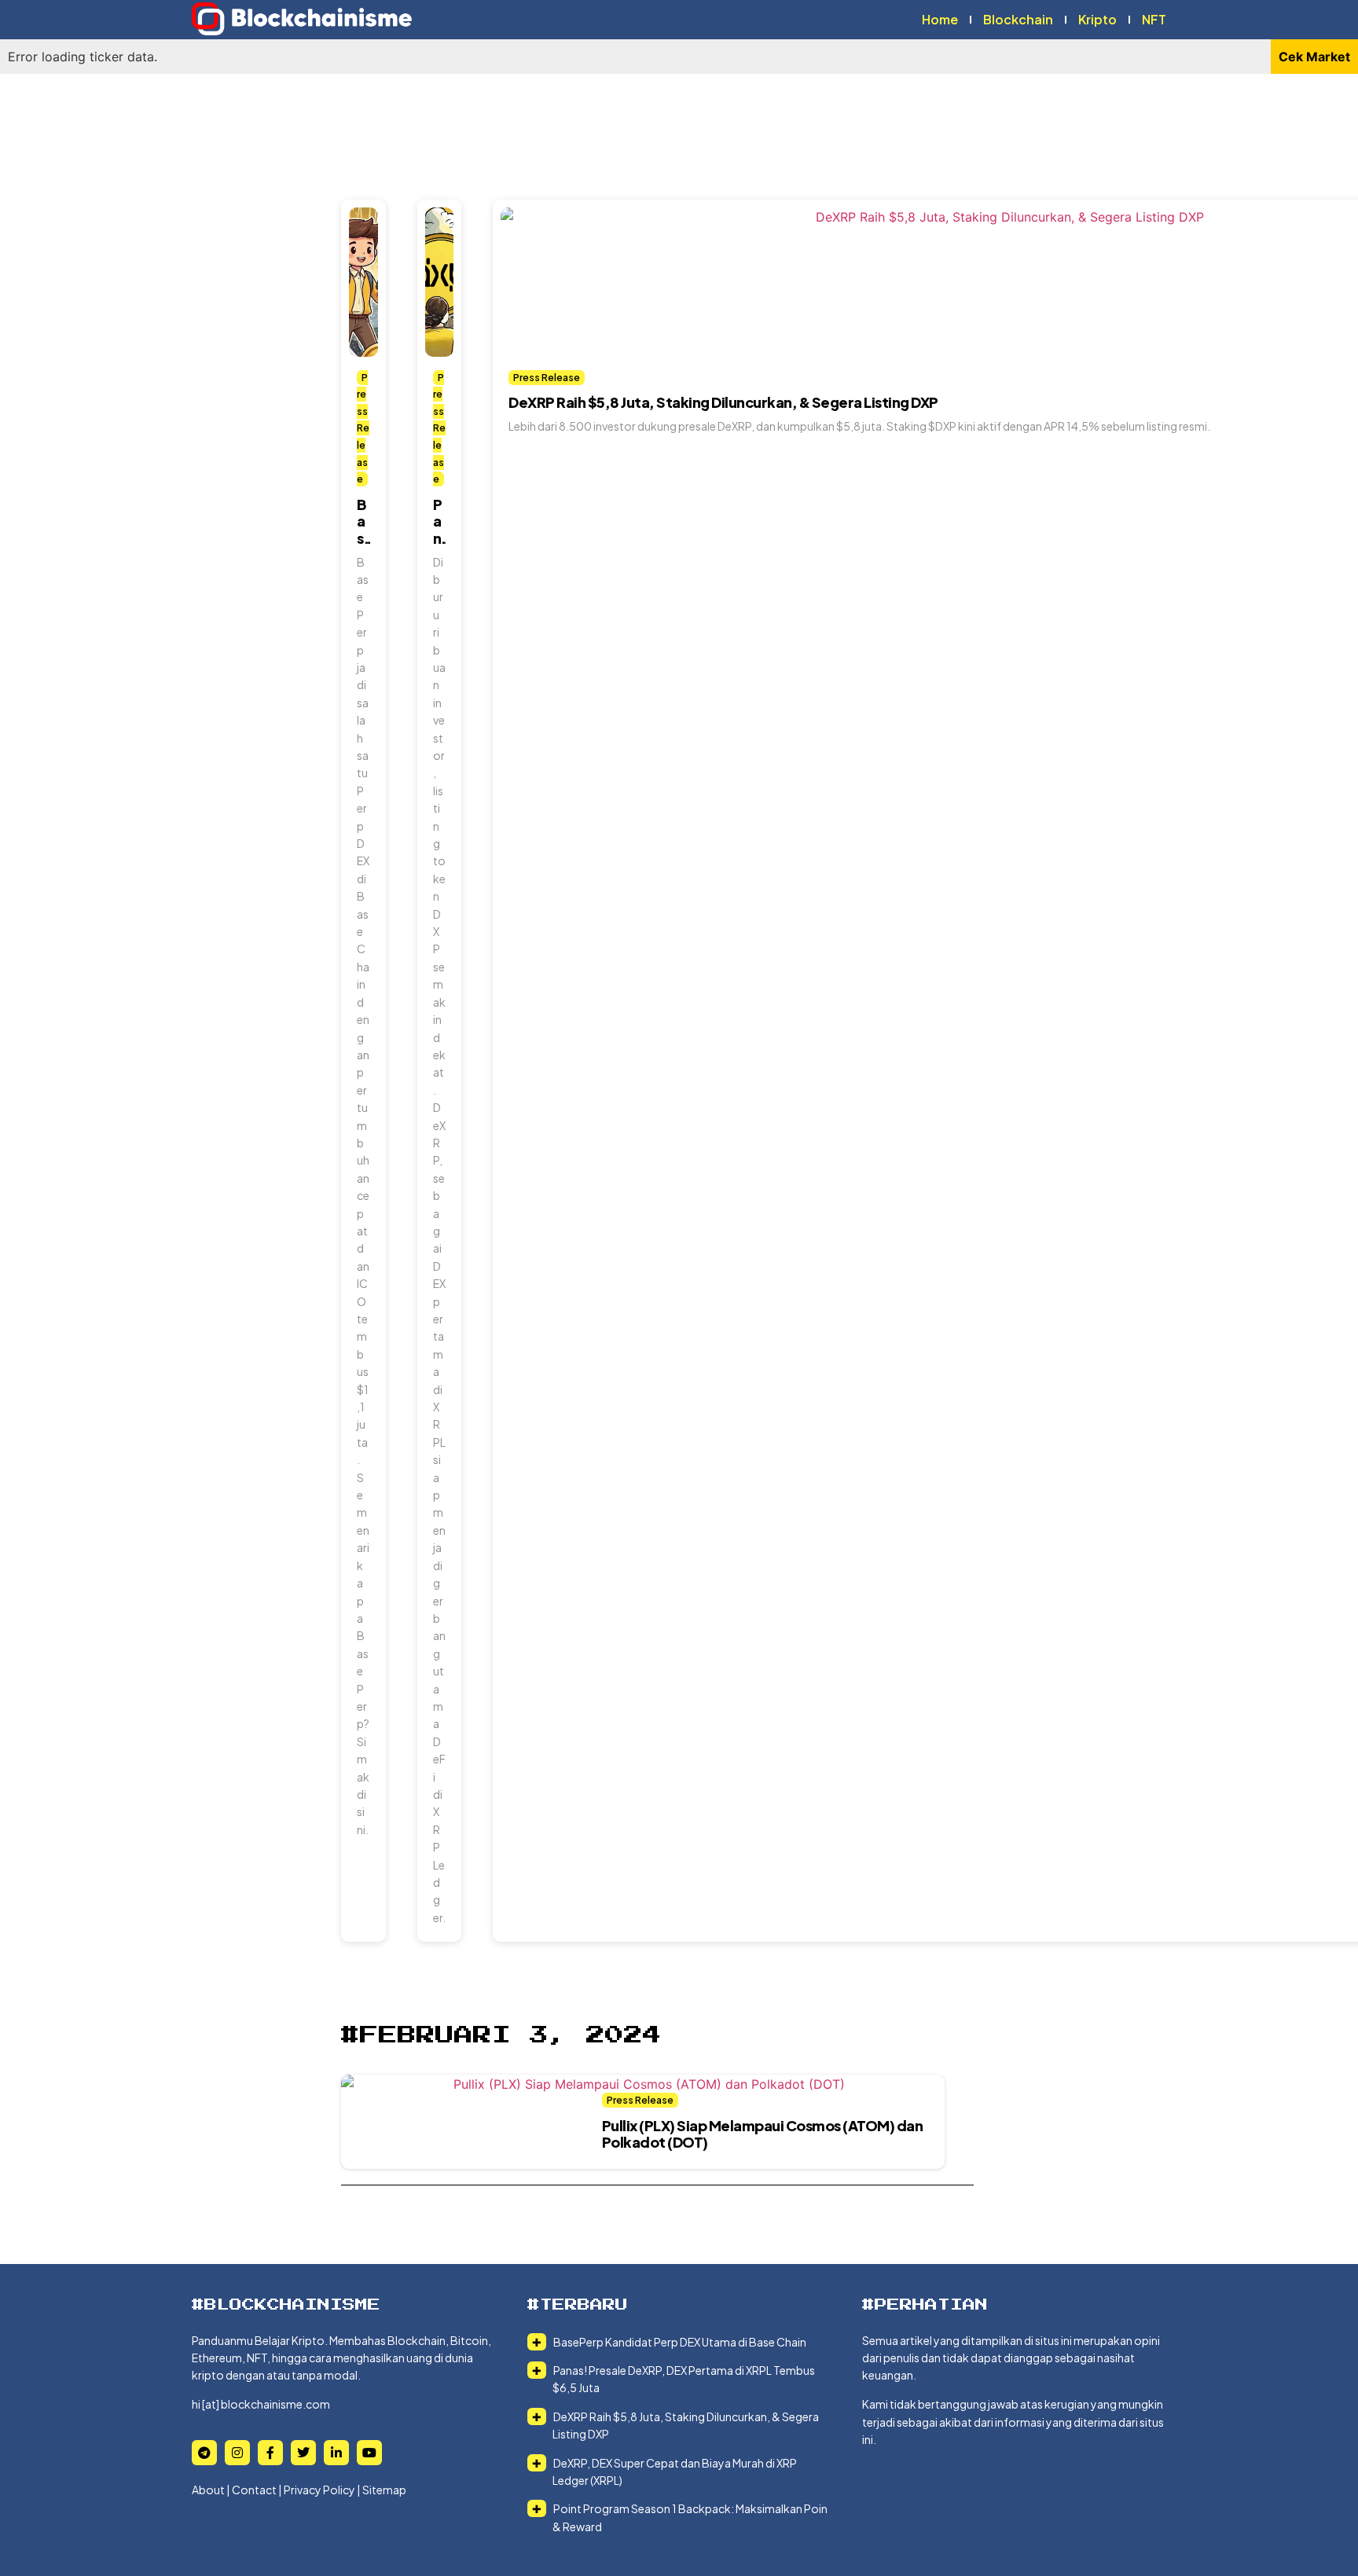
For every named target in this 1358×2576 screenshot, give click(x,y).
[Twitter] (303, 2453)
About (208, 2490)
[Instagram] (237, 2453)
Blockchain (1018, 19)
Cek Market (1314, 57)
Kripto (1097, 19)
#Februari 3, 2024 (501, 2035)
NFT (1154, 19)
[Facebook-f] (270, 2453)
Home (940, 19)
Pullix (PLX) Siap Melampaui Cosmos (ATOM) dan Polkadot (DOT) (763, 2134)
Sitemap (384, 2490)
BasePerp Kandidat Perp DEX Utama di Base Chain (679, 2342)
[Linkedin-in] (336, 2453)
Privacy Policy (319, 2490)
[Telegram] (204, 2453)
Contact (254, 2490)
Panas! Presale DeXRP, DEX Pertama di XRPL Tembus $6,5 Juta (683, 2379)
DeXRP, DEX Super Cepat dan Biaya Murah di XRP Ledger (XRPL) (674, 2471)
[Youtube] (369, 2453)
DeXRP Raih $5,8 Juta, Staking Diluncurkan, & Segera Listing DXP (723, 402)
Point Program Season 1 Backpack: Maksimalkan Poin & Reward (690, 2517)
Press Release (363, 429)
